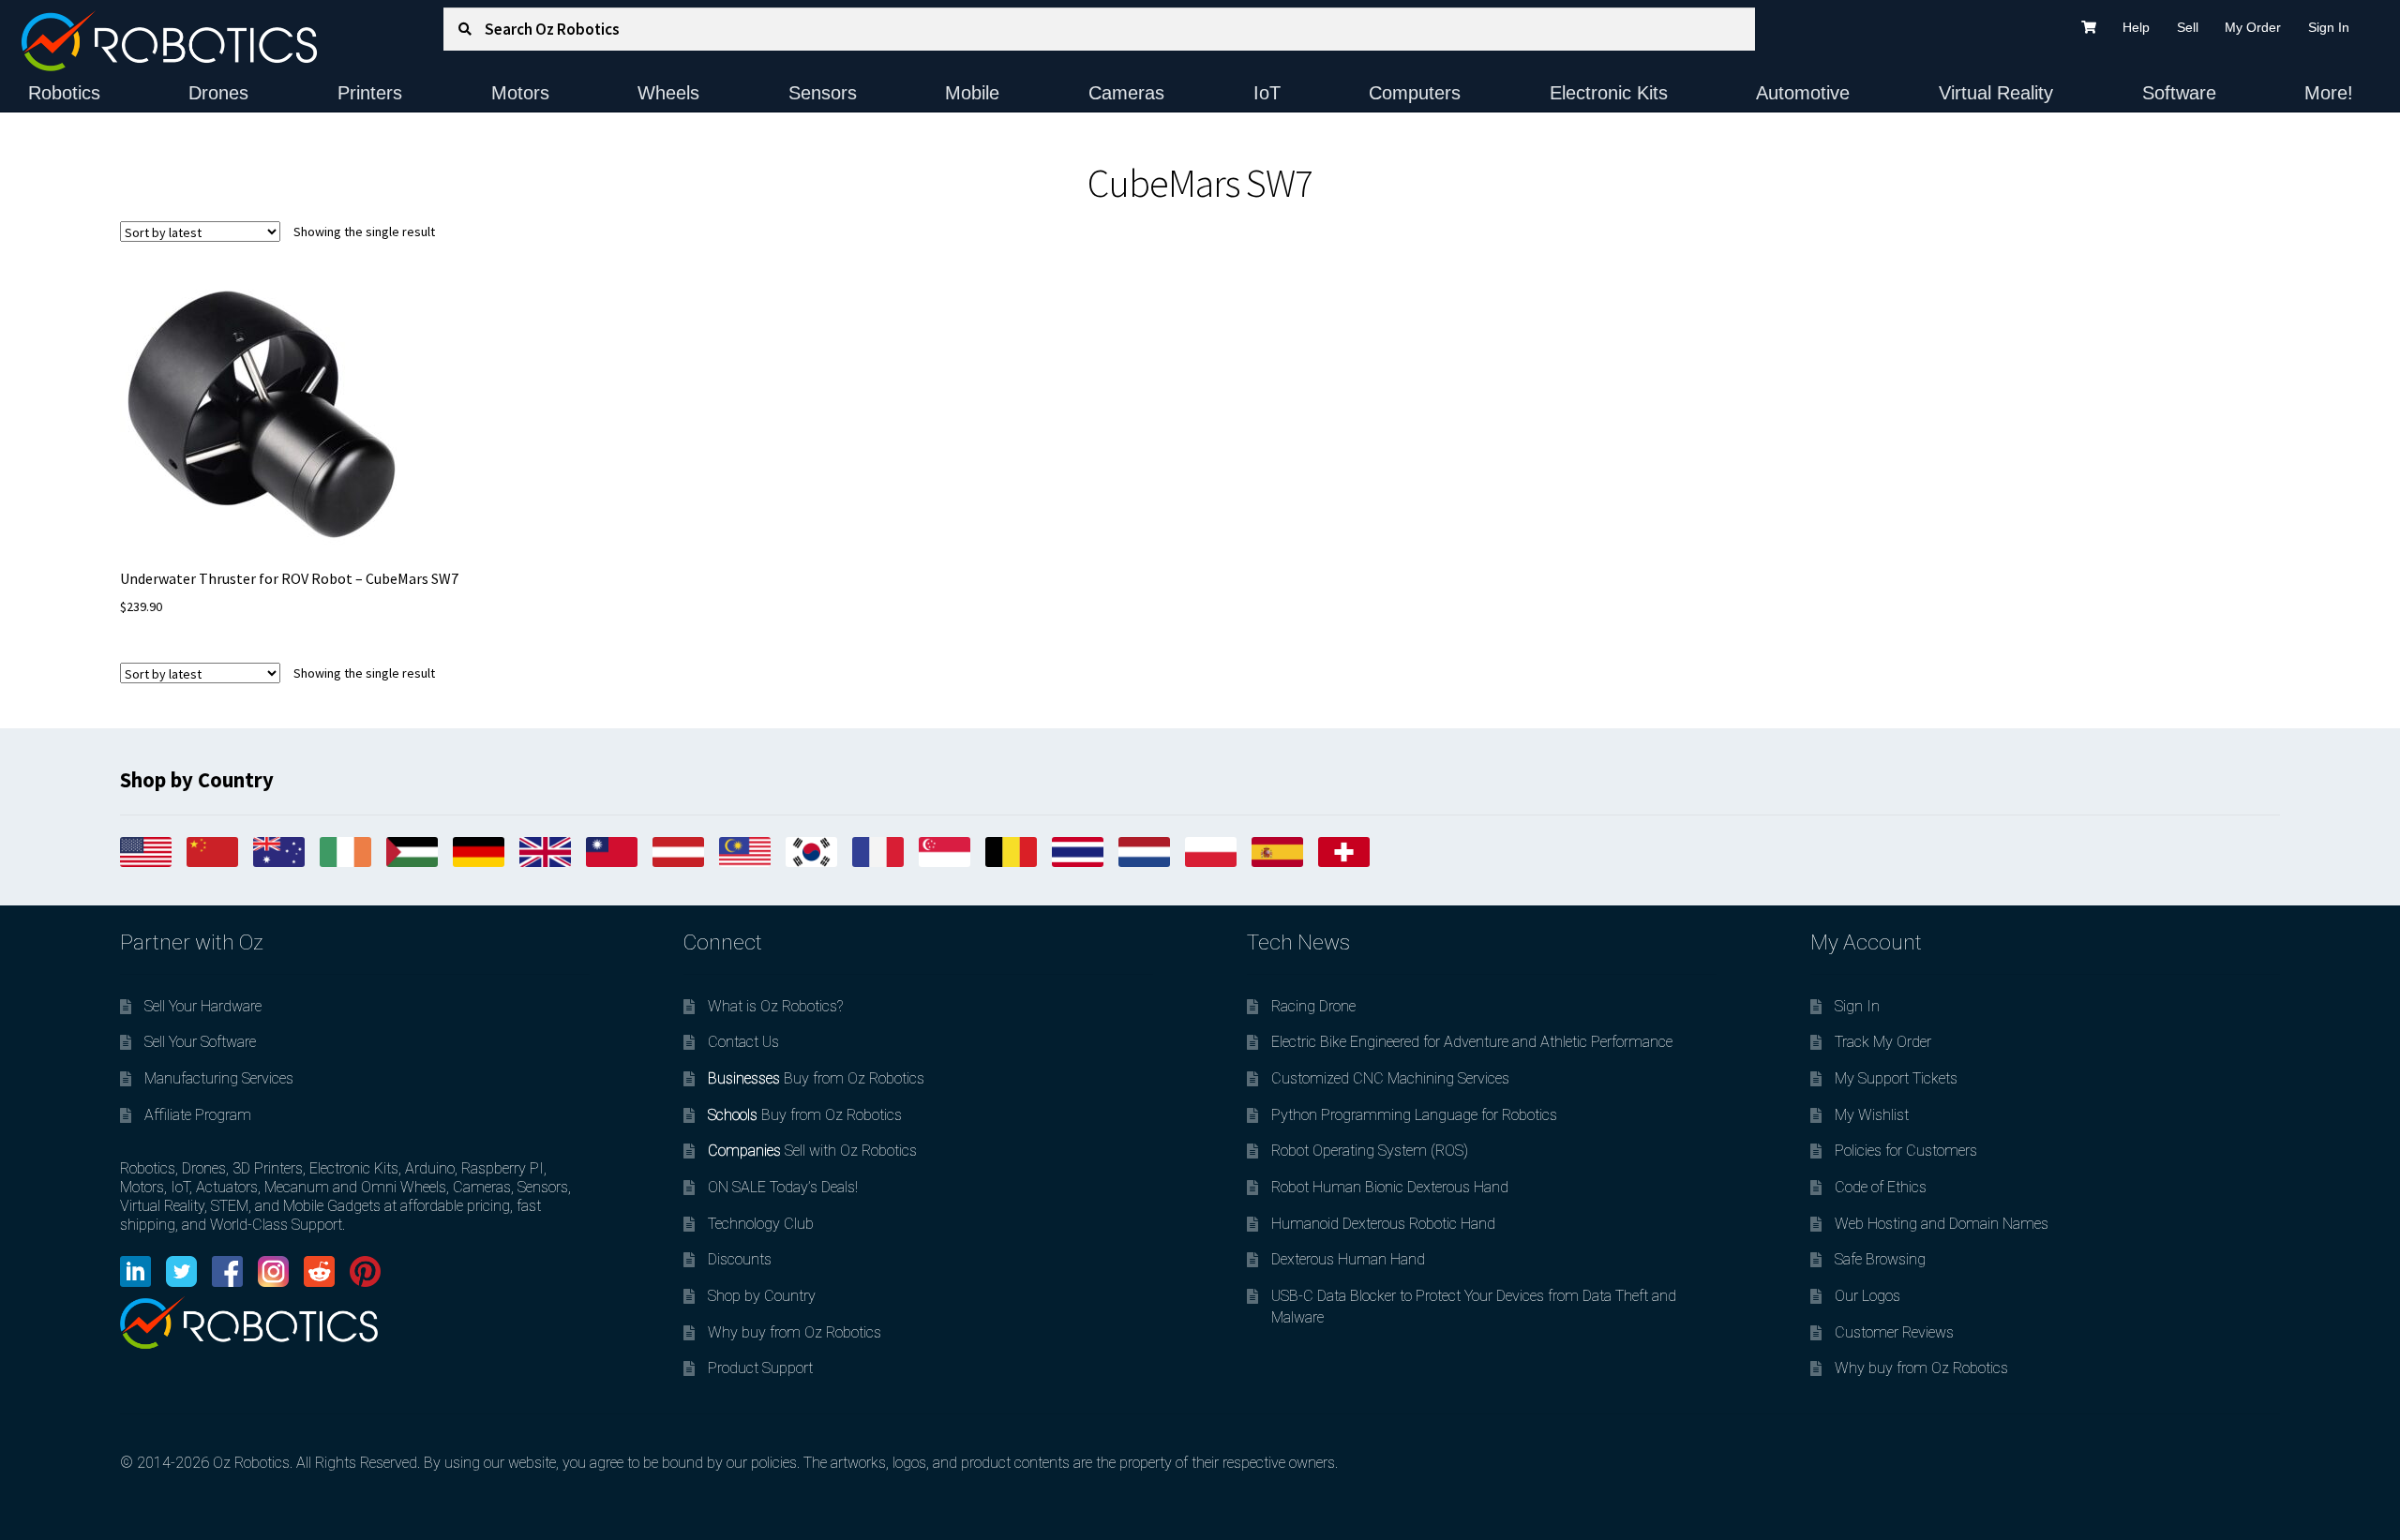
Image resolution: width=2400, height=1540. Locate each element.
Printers (370, 93)
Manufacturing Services (219, 1078)
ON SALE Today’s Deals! (783, 1187)
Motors (520, 93)
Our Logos (1867, 1296)
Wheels (668, 93)
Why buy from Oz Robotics (795, 1332)
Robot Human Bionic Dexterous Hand (1390, 1187)
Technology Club (761, 1224)
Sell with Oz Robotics (812, 1151)
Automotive (1803, 93)
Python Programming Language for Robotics (1414, 1115)
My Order (2253, 27)
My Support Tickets (1896, 1078)
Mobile (972, 93)
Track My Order (1883, 1042)
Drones (218, 93)
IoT (1267, 93)
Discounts (740, 1259)
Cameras (1126, 93)
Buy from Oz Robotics (816, 1078)
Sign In (2329, 27)
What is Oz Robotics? (775, 1006)
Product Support (760, 1368)
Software (2179, 93)
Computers (1415, 93)
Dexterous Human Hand (1348, 1259)
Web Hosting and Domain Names (1942, 1224)
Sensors (823, 93)
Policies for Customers (1906, 1151)
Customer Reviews (1894, 1332)
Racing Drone (1313, 1006)
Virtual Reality (1996, 93)
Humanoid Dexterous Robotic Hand (1383, 1224)
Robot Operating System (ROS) (1370, 1151)
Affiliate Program (198, 1115)
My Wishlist (1872, 1115)
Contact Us (743, 1042)
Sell (2188, 27)
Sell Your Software (200, 1042)
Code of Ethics (1881, 1187)
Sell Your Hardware (203, 1006)
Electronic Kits (1609, 93)
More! (2329, 93)
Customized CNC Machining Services (1390, 1078)
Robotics (64, 93)
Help (2136, 27)
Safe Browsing (1880, 1259)
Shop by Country (762, 1296)
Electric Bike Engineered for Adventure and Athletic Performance (1472, 1042)
